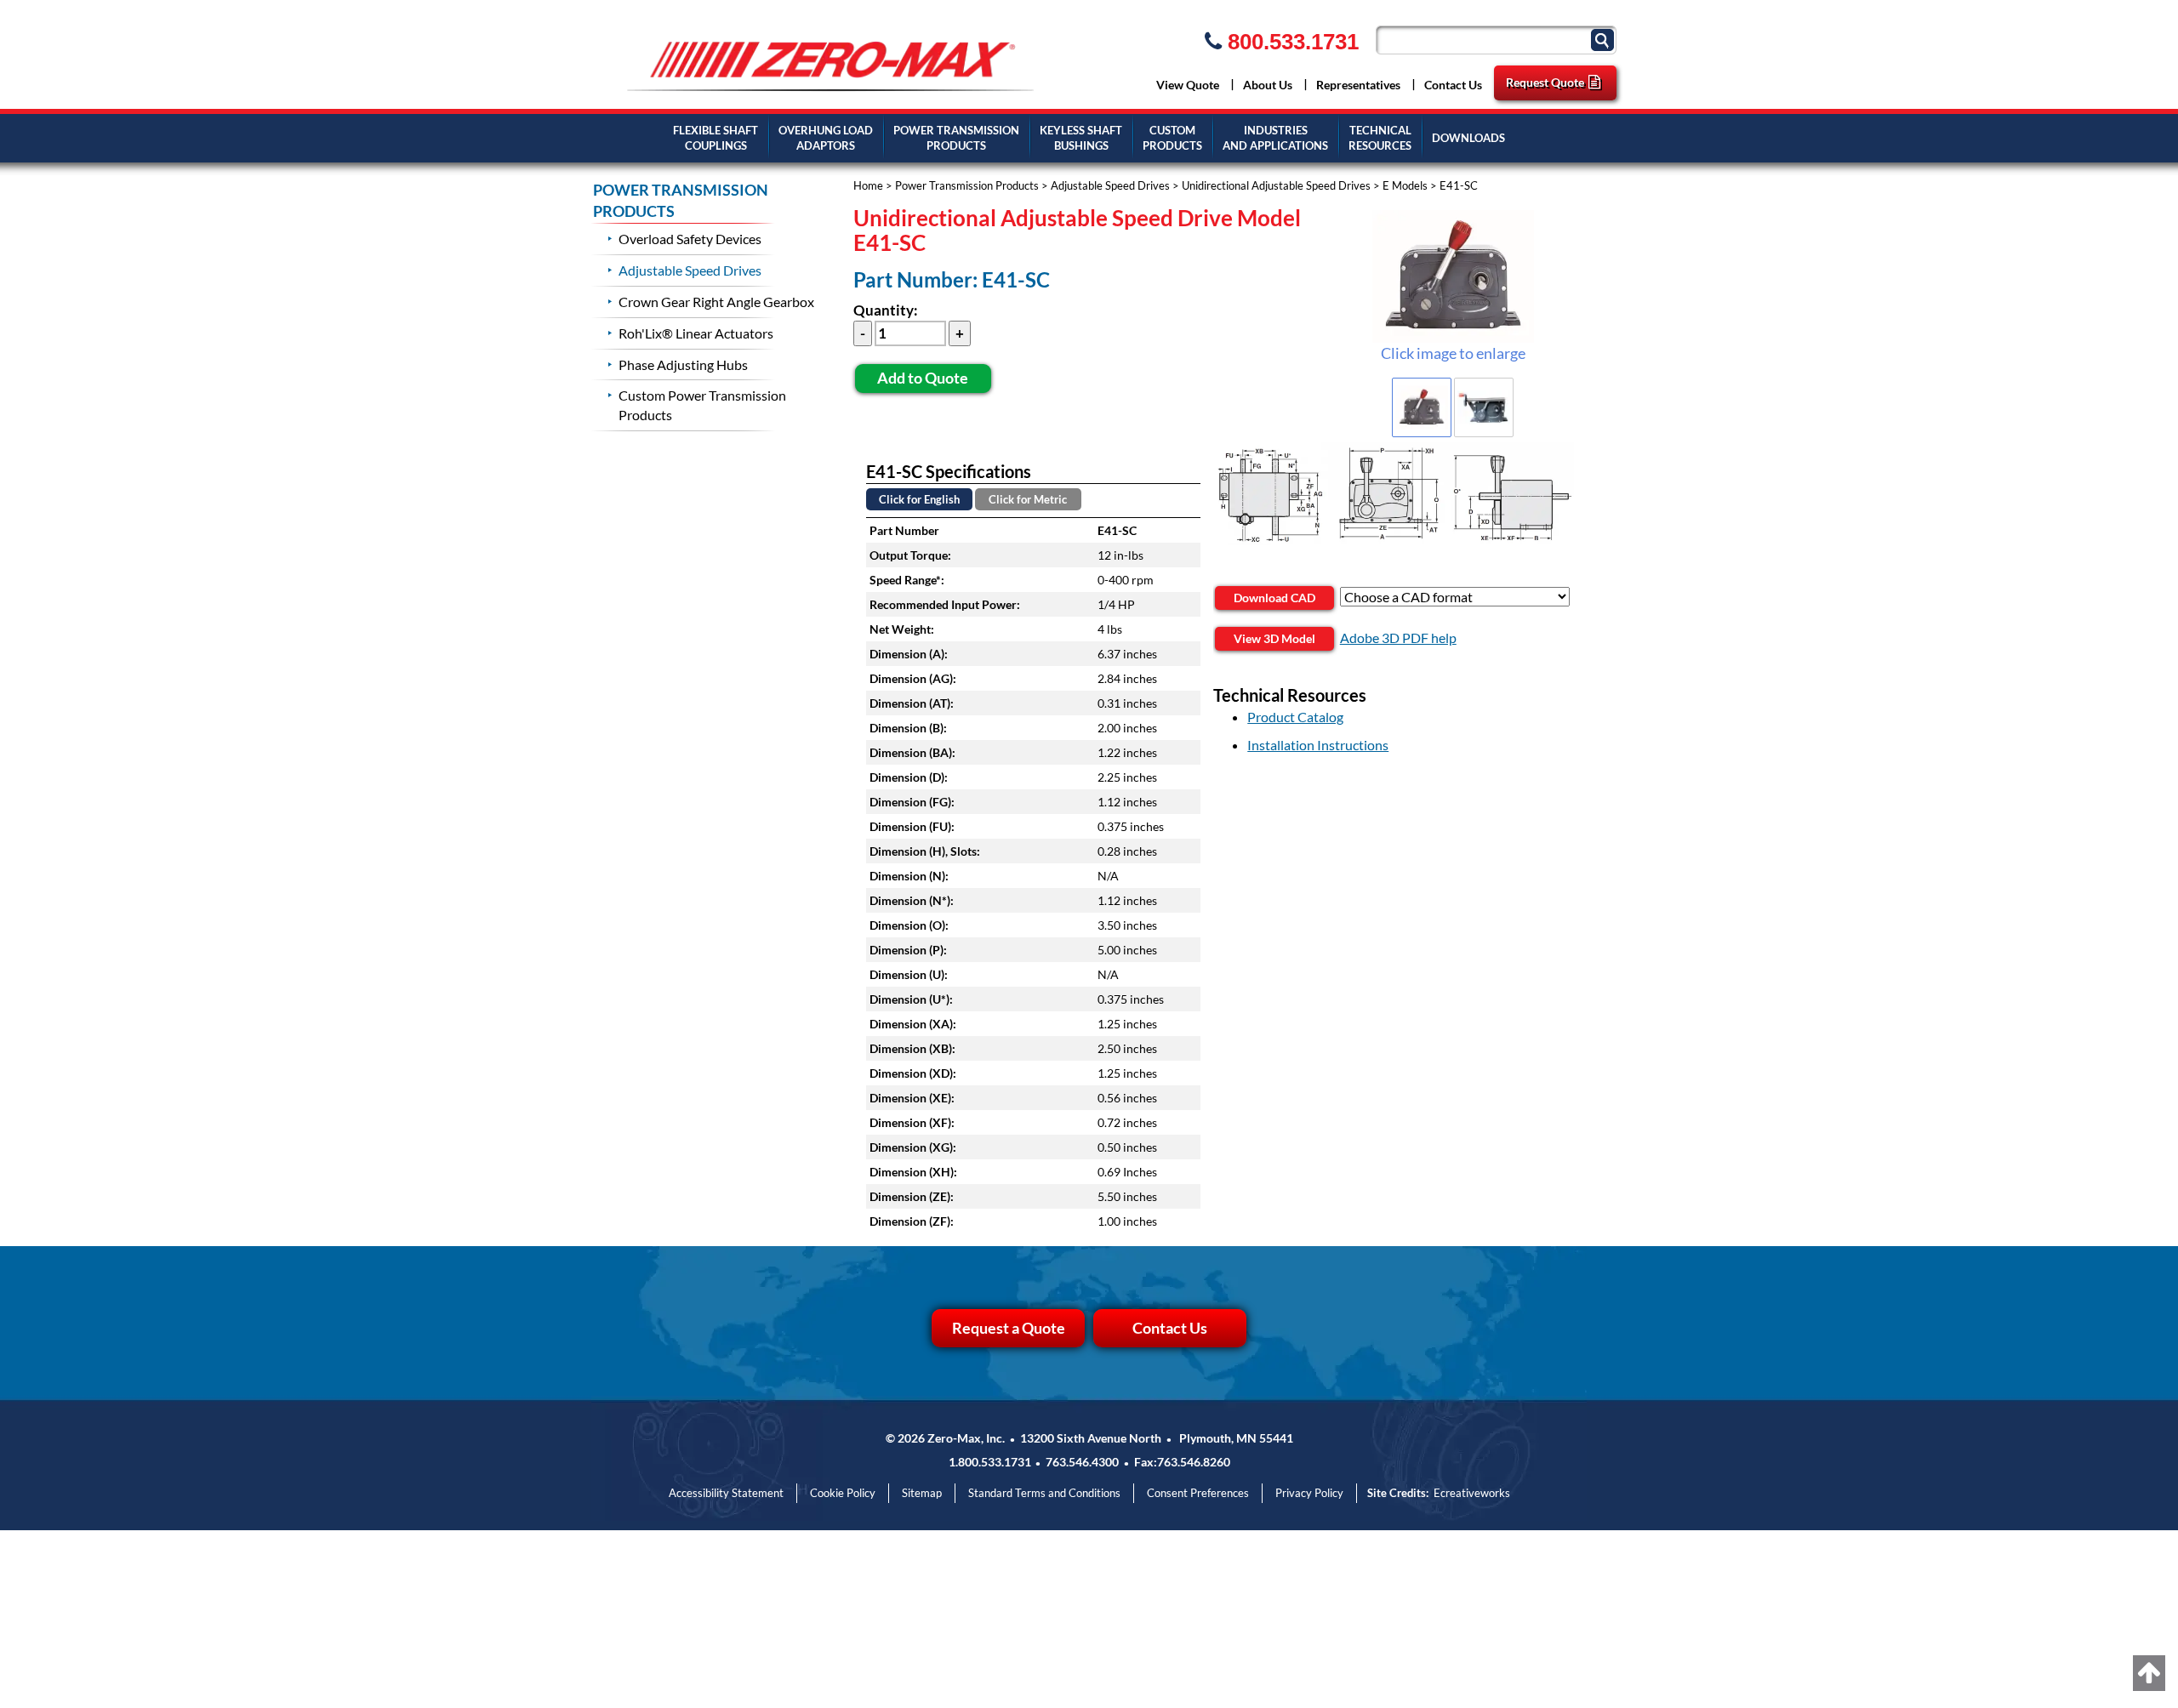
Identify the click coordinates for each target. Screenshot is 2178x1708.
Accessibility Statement (726, 1493)
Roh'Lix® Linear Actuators (696, 333)
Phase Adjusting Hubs (683, 364)
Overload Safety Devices (690, 239)
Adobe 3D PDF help (1398, 638)
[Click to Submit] (1605, 39)
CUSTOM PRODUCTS (1172, 138)
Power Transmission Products (967, 185)
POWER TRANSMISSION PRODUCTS (681, 201)
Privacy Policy (1309, 1493)
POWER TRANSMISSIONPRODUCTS (956, 138)
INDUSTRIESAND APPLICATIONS (1275, 138)
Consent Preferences (1198, 1493)
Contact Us (1453, 85)
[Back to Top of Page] (2149, 1673)
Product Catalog (1295, 717)
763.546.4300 (1082, 1462)
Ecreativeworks (1472, 1493)
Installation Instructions (1318, 745)
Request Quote (1545, 82)
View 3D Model (1274, 638)
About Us (1268, 85)
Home (868, 185)
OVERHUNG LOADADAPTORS (826, 138)
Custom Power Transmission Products (702, 405)
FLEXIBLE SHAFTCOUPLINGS (716, 138)
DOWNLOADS (1468, 138)
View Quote (1188, 85)
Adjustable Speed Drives (1110, 185)
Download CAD (1274, 598)
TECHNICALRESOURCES (1380, 138)
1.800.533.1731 (990, 1462)
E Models (1405, 185)
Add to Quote (923, 378)
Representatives (1358, 85)
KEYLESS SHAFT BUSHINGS (1081, 138)
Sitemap (922, 1493)
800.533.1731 (1290, 42)
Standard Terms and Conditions (1044, 1493)
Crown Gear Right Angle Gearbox (716, 302)
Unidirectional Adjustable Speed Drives (1276, 185)
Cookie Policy (843, 1493)
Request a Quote (1009, 1328)
